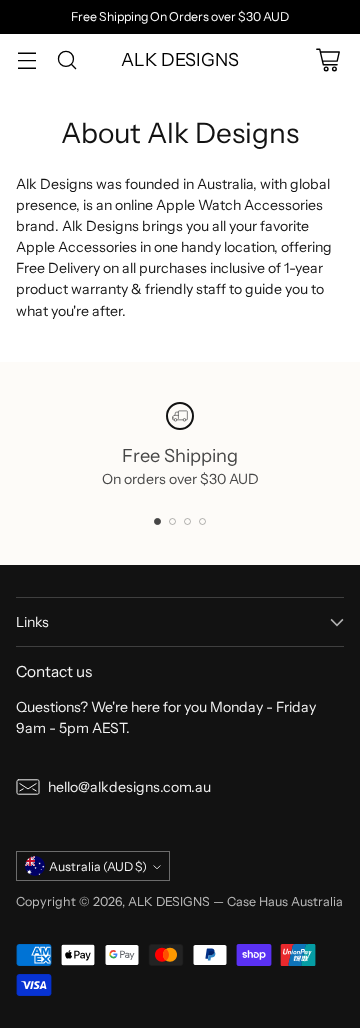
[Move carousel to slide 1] (157, 521)
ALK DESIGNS (169, 901)
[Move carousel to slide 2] (172, 521)
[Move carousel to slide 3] (187, 521)
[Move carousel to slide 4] (202, 521)
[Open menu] (26, 59)
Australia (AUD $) (98, 866)
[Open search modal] (66, 59)
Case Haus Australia (285, 901)
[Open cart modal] (327, 59)
